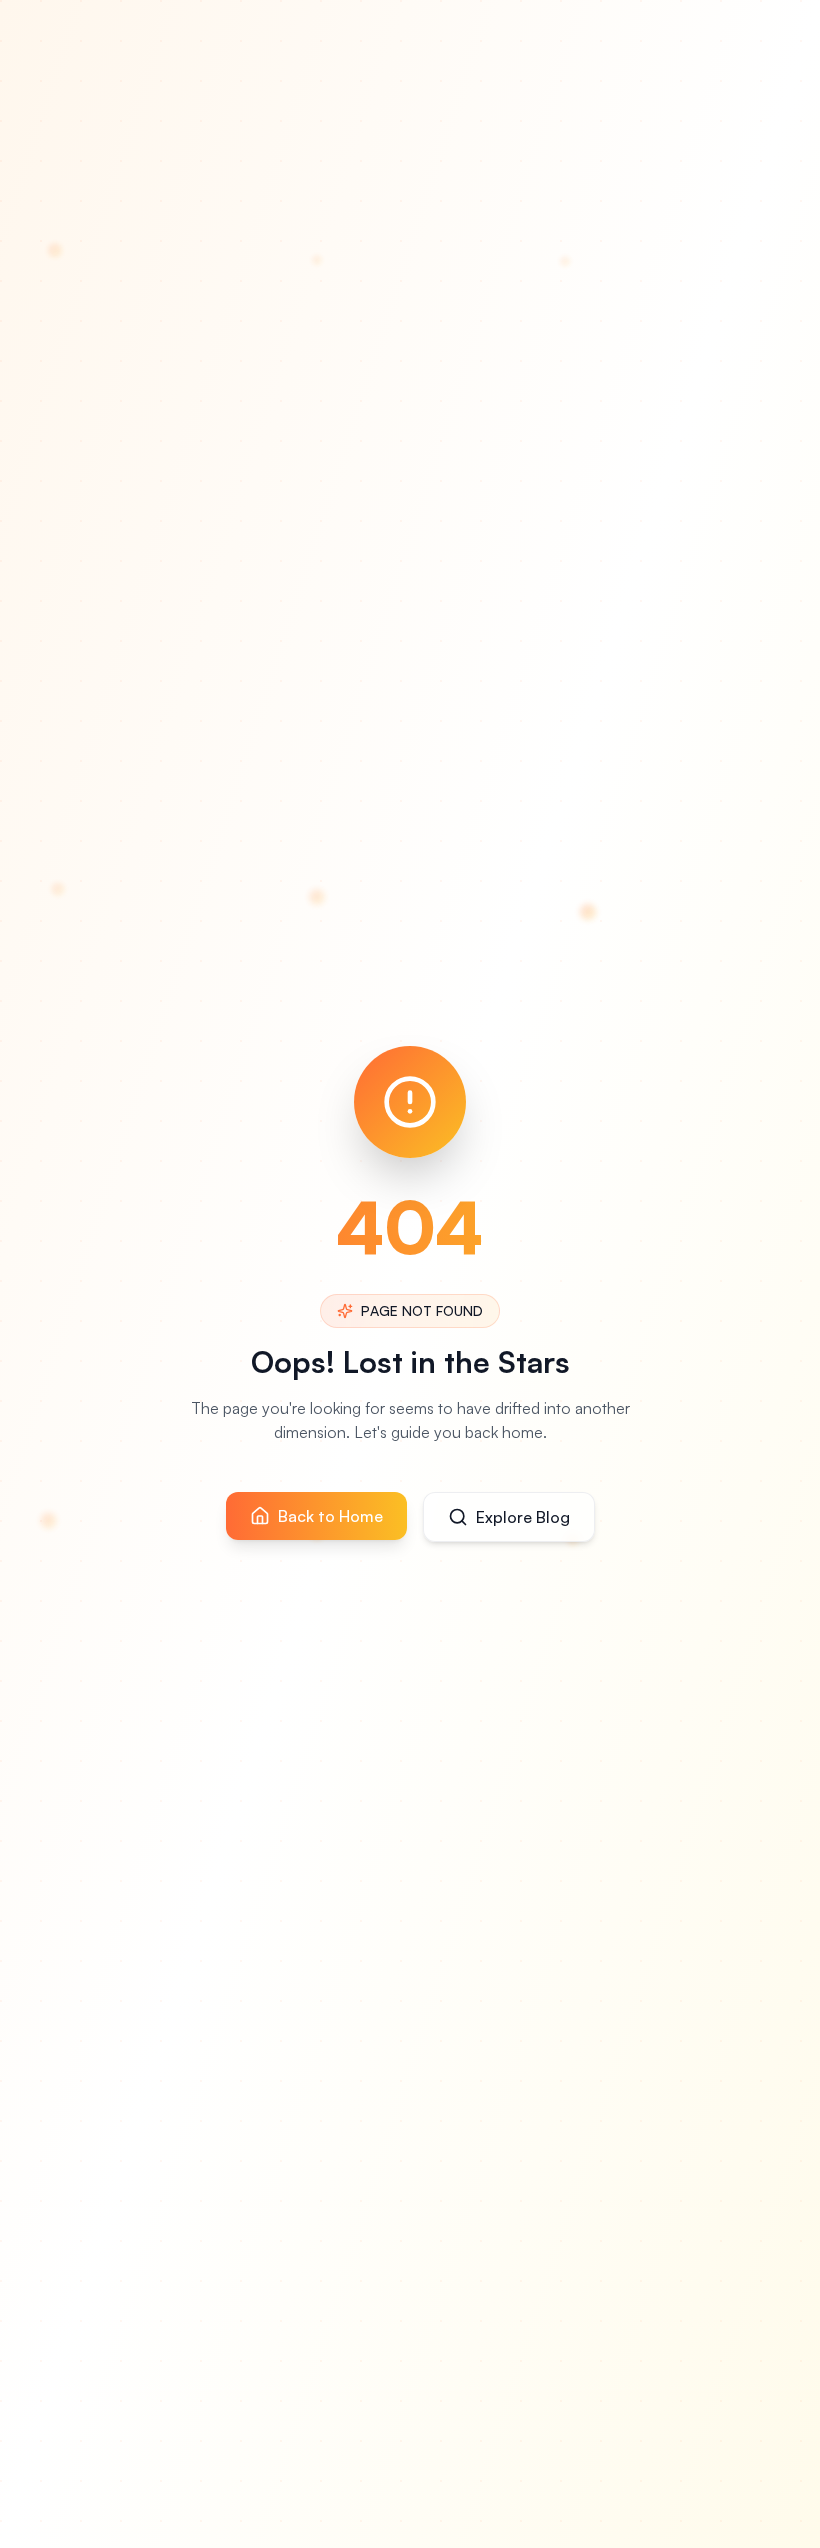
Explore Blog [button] (523, 1517)
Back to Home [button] (330, 1516)
